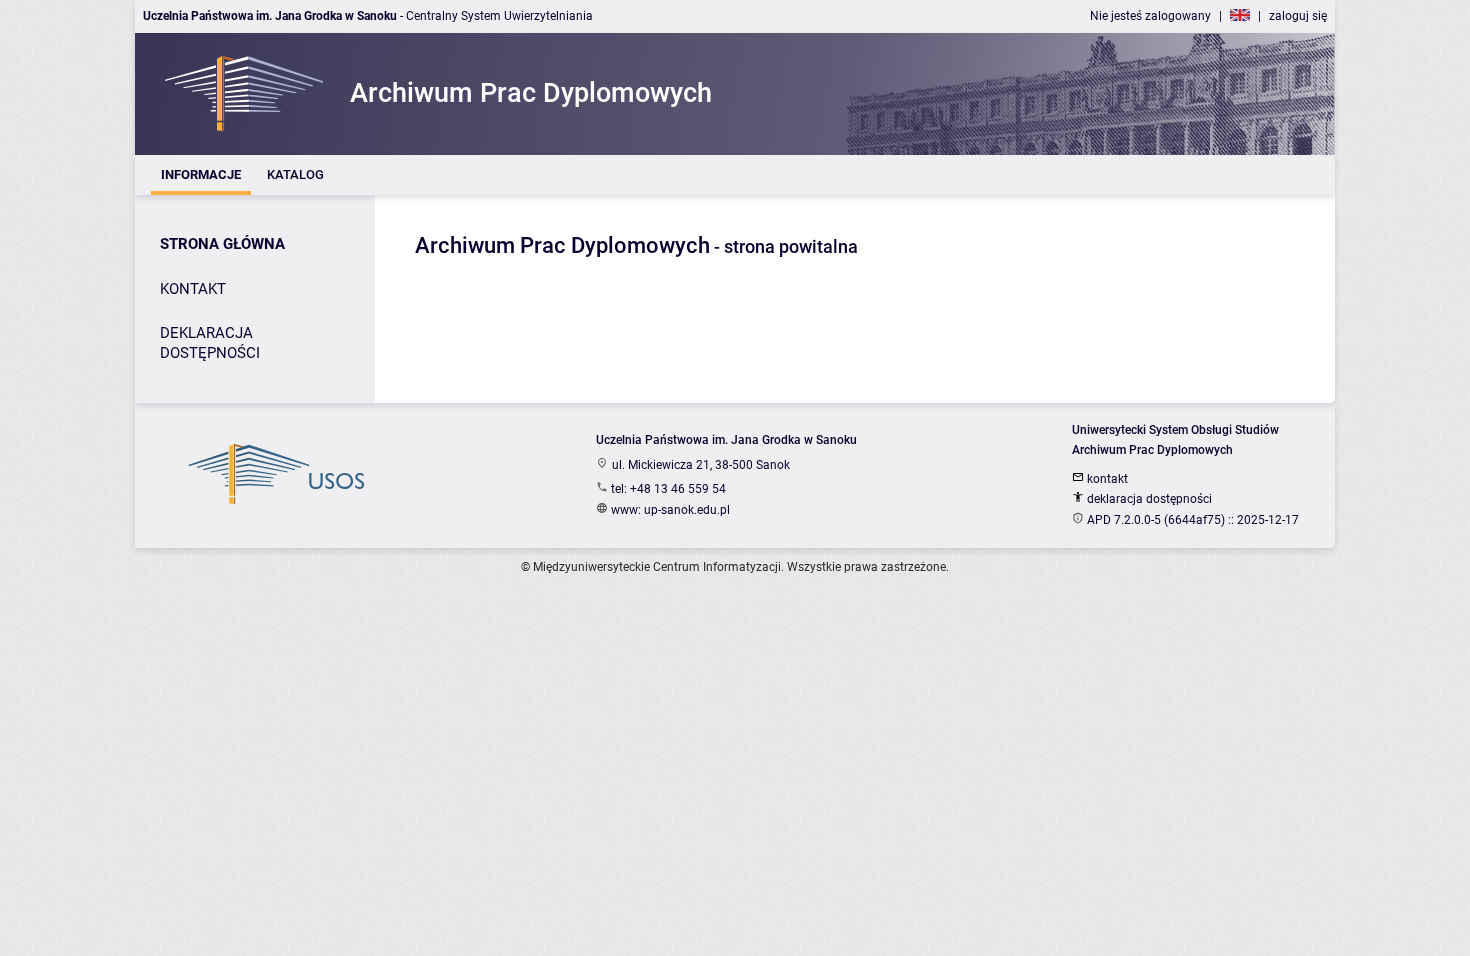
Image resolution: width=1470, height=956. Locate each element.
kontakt (1106, 479)
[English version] (1240, 16)
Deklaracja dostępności (210, 343)
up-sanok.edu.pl (687, 510)
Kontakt (193, 289)
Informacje (201, 174)
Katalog (295, 174)
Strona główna (222, 244)
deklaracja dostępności (1148, 499)
